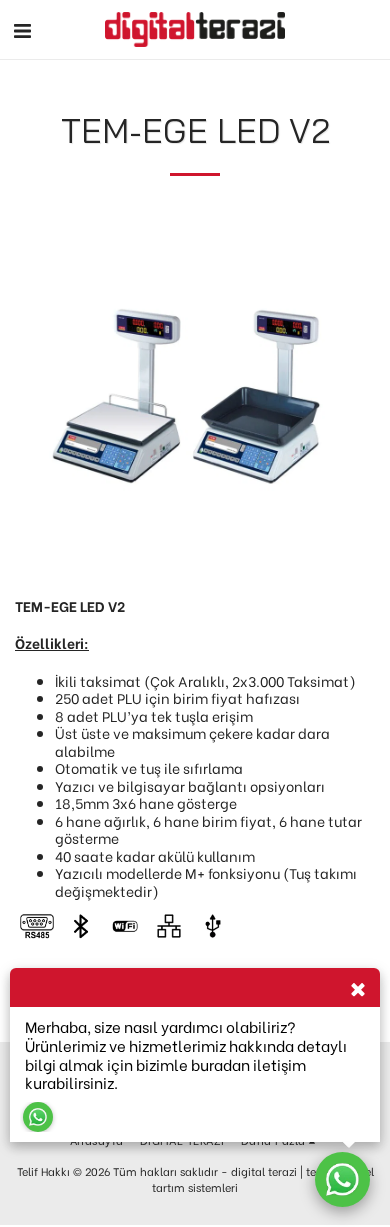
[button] (22, 28)
